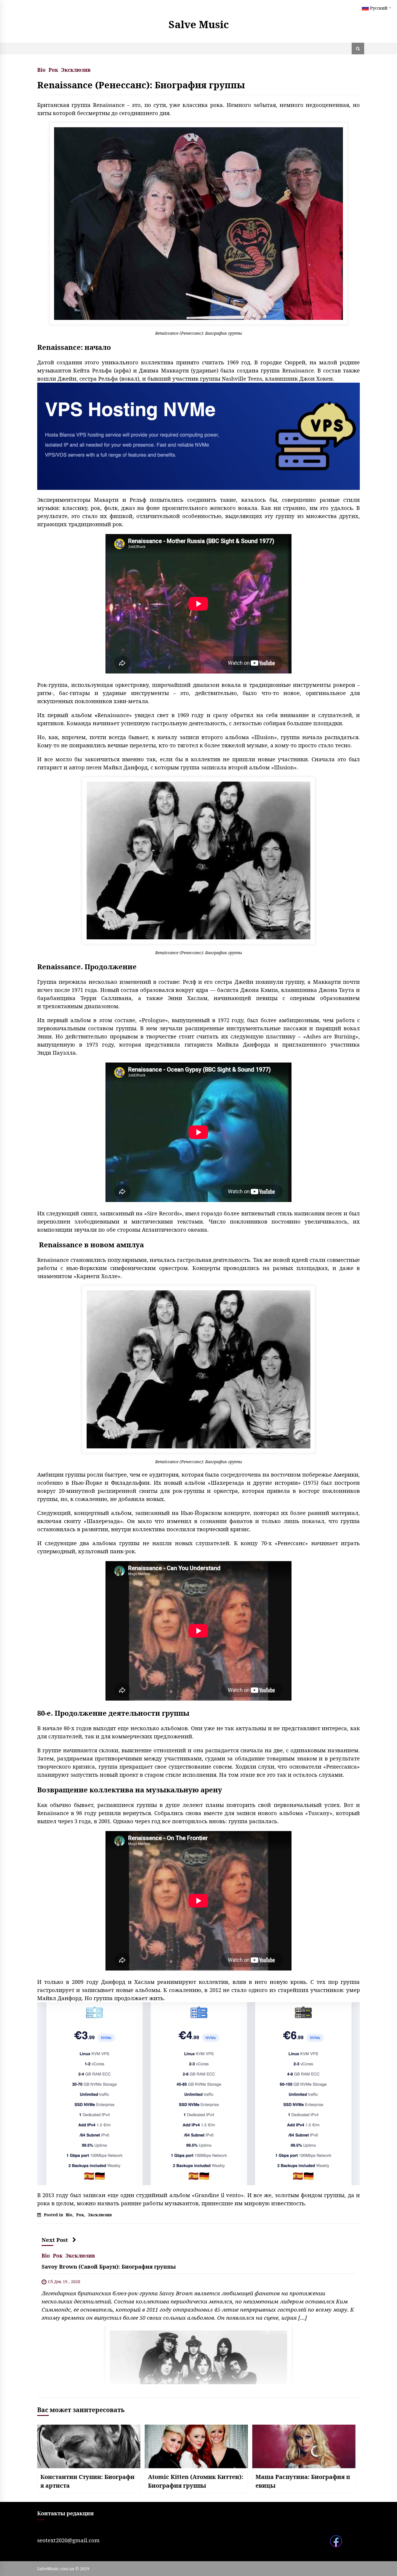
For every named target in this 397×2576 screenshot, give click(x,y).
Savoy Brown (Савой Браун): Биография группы (109, 2266)
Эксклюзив (76, 69)
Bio (41, 69)
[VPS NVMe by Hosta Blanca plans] (199, 2093)
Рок (53, 69)
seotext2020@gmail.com (68, 2540)
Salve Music (199, 24)
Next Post (55, 2240)
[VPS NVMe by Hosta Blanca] (199, 436)
